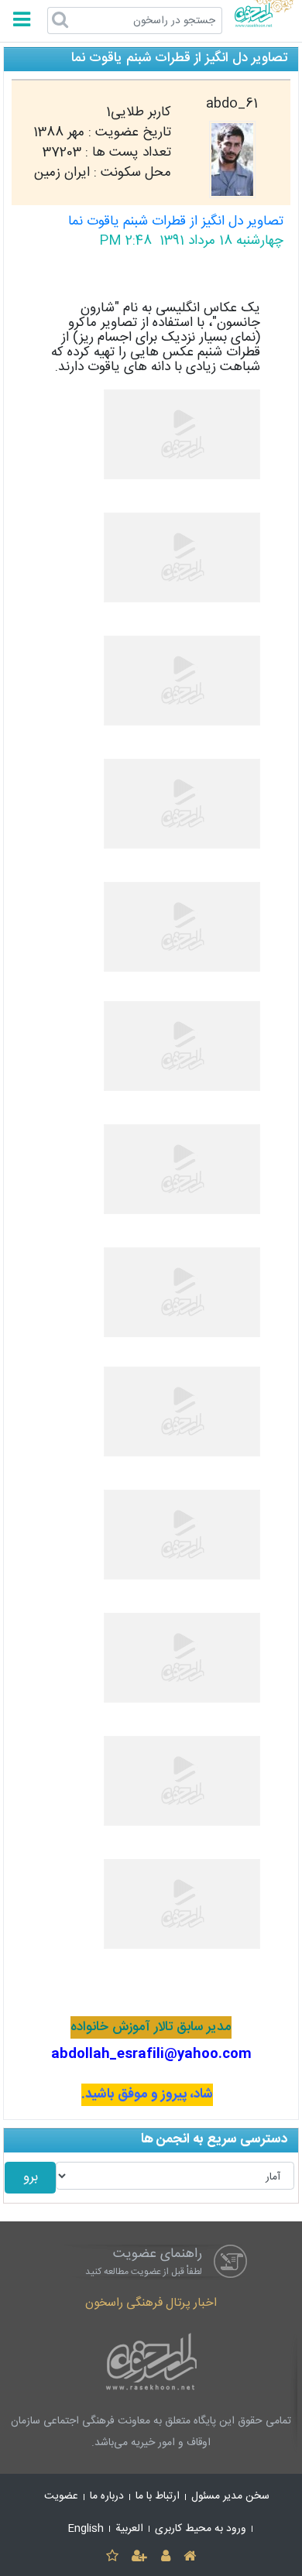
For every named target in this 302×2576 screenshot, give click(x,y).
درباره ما (107, 2496)
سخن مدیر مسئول (230, 2496)
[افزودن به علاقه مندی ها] (112, 2557)
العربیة (129, 2529)
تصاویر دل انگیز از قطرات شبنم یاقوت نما (176, 222)
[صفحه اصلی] (189, 2557)
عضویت (61, 2496)
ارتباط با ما (158, 2496)
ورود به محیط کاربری (201, 2529)
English (86, 2529)
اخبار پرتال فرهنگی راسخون (151, 2303)
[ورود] (165, 2557)
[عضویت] (140, 2557)
